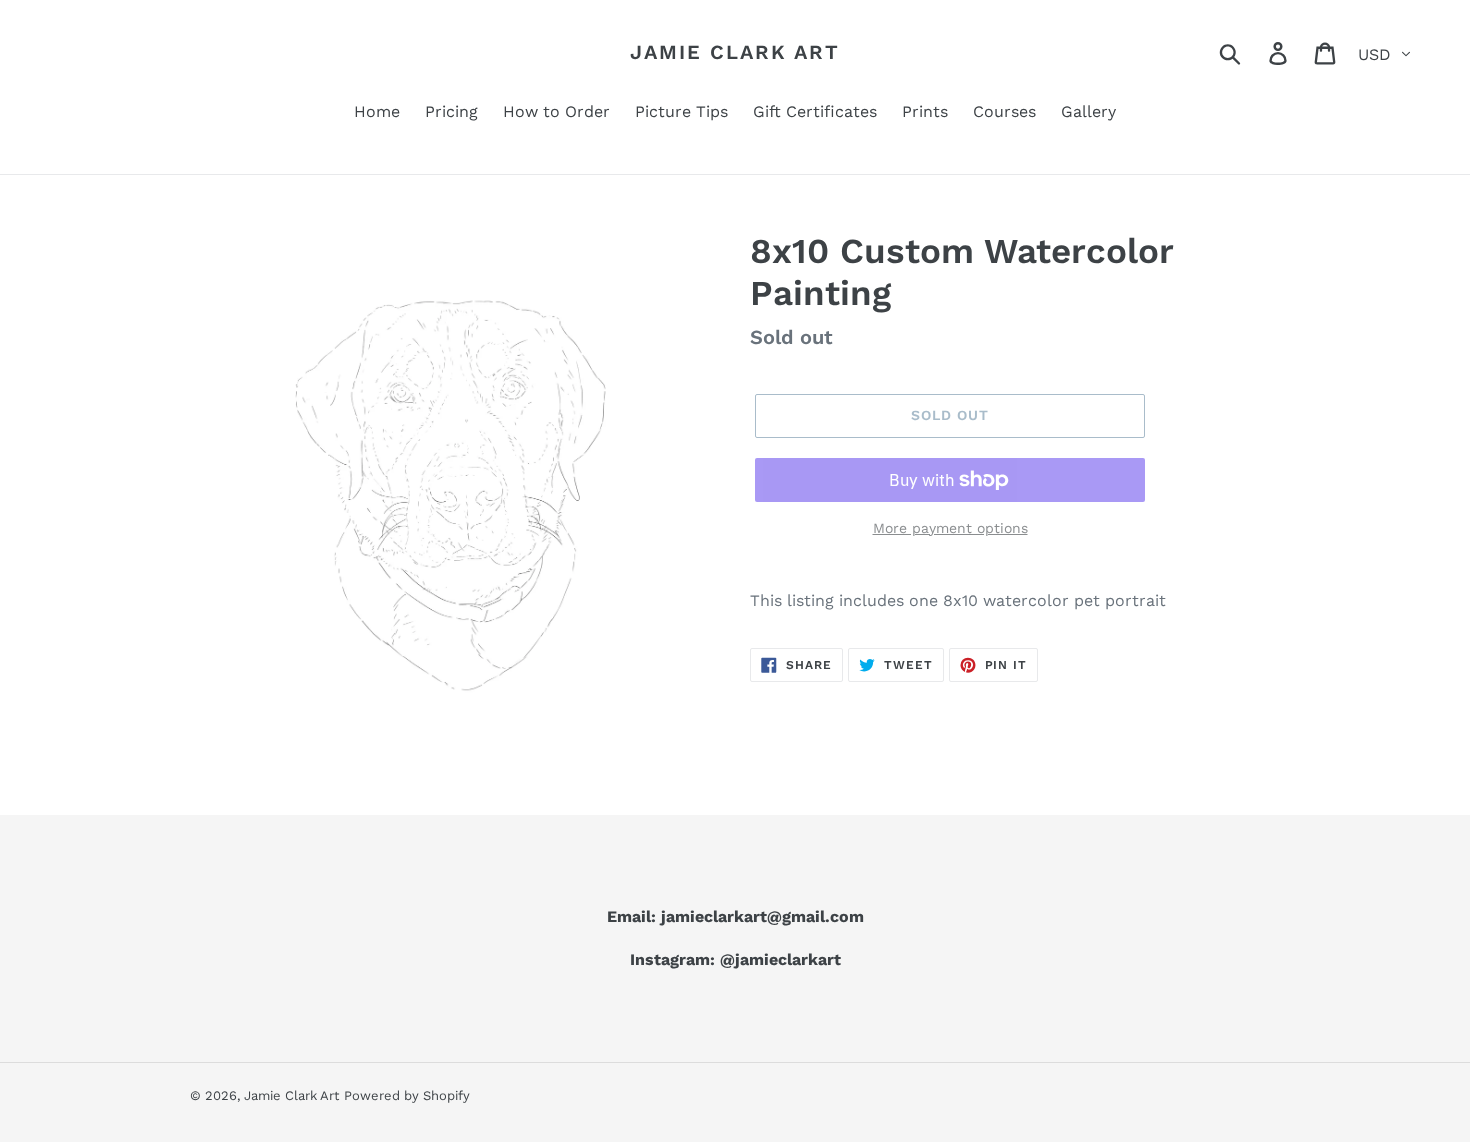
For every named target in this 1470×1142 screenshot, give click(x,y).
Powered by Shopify (407, 1095)
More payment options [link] (950, 528)
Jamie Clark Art (735, 52)
